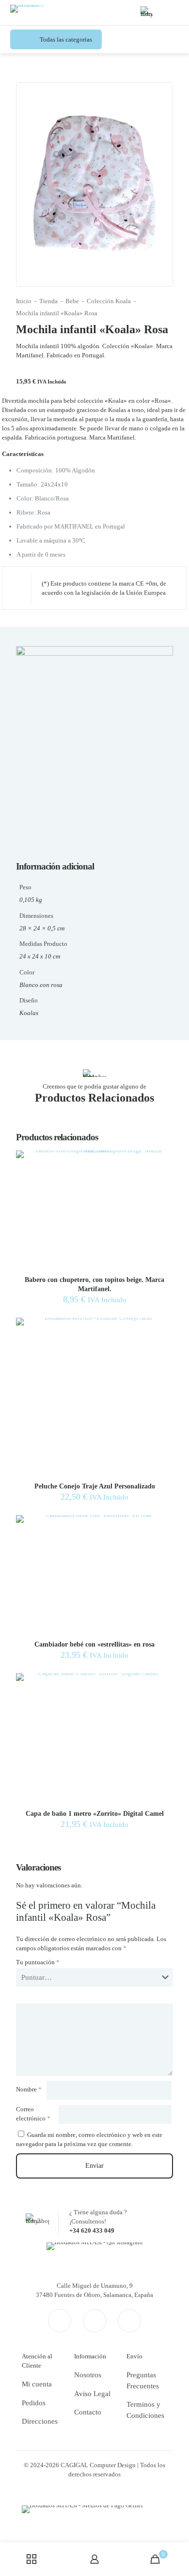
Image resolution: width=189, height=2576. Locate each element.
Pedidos (34, 2403)
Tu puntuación (38, 1962)
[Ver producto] (162, 1162)
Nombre (29, 2089)
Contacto (88, 2412)
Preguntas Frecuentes (143, 2380)
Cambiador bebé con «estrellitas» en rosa (94, 1644)
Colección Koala (109, 301)
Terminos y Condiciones (145, 2410)
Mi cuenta (37, 2384)
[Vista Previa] (162, 1176)
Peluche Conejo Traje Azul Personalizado (95, 1486)
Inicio (24, 301)
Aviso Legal (92, 2394)
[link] (94, 2246)
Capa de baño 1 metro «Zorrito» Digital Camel (95, 1814)
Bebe (72, 301)
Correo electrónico (33, 2114)
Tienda (48, 301)
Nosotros (88, 2375)
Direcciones (40, 2421)
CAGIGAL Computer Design (98, 2465)
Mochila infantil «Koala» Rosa (57, 313)
